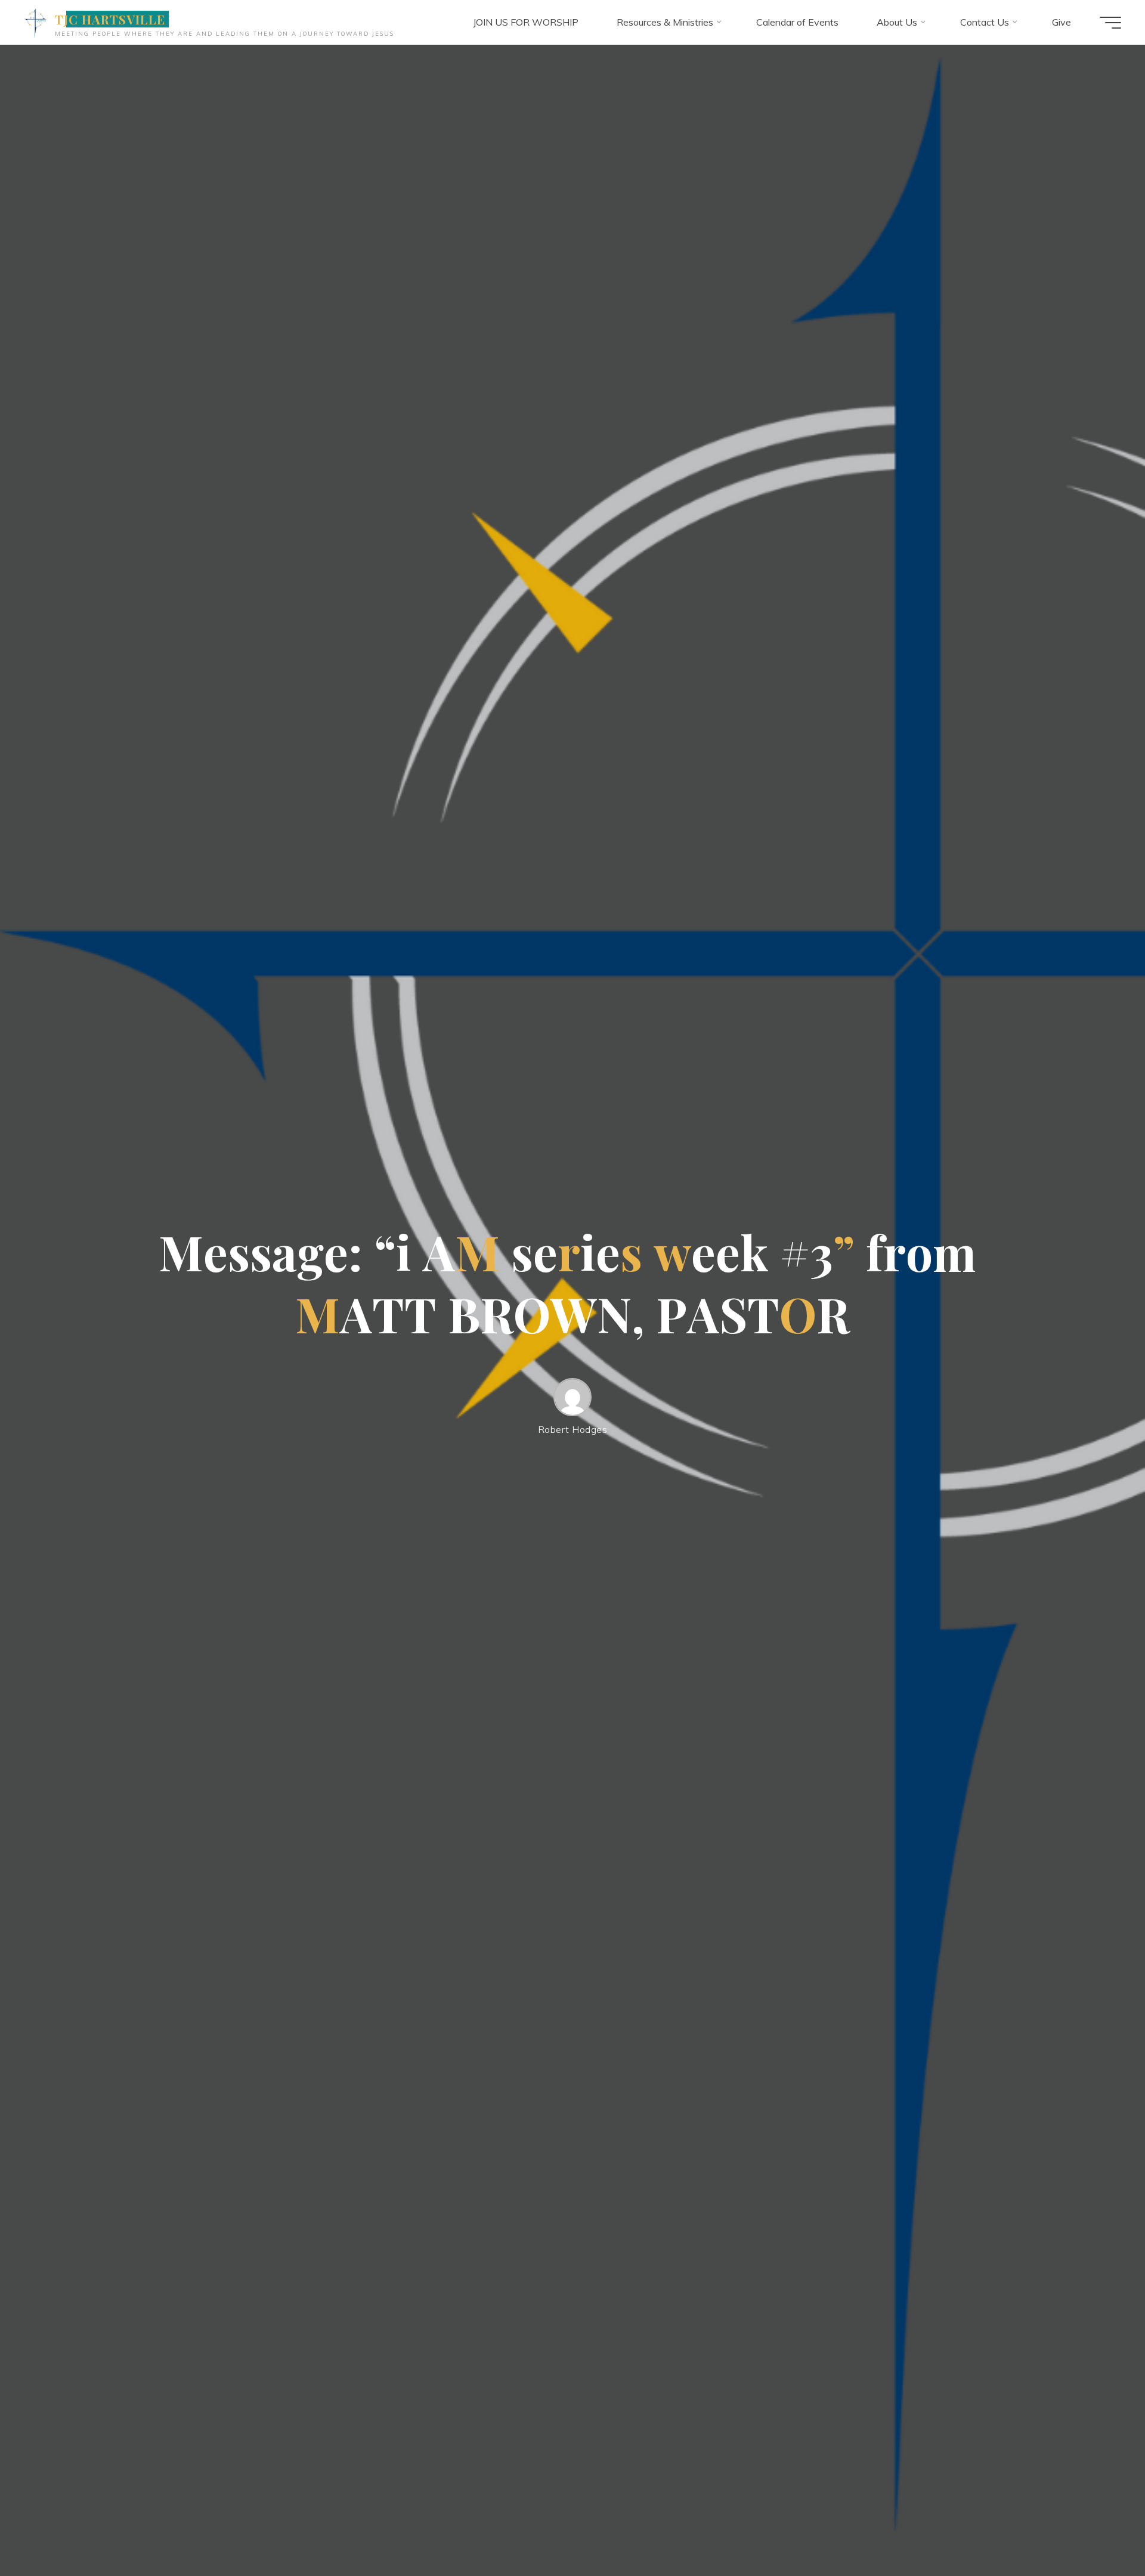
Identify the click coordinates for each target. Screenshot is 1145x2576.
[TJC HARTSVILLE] (35, 22)
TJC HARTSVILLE (110, 19)
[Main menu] (1110, 23)
